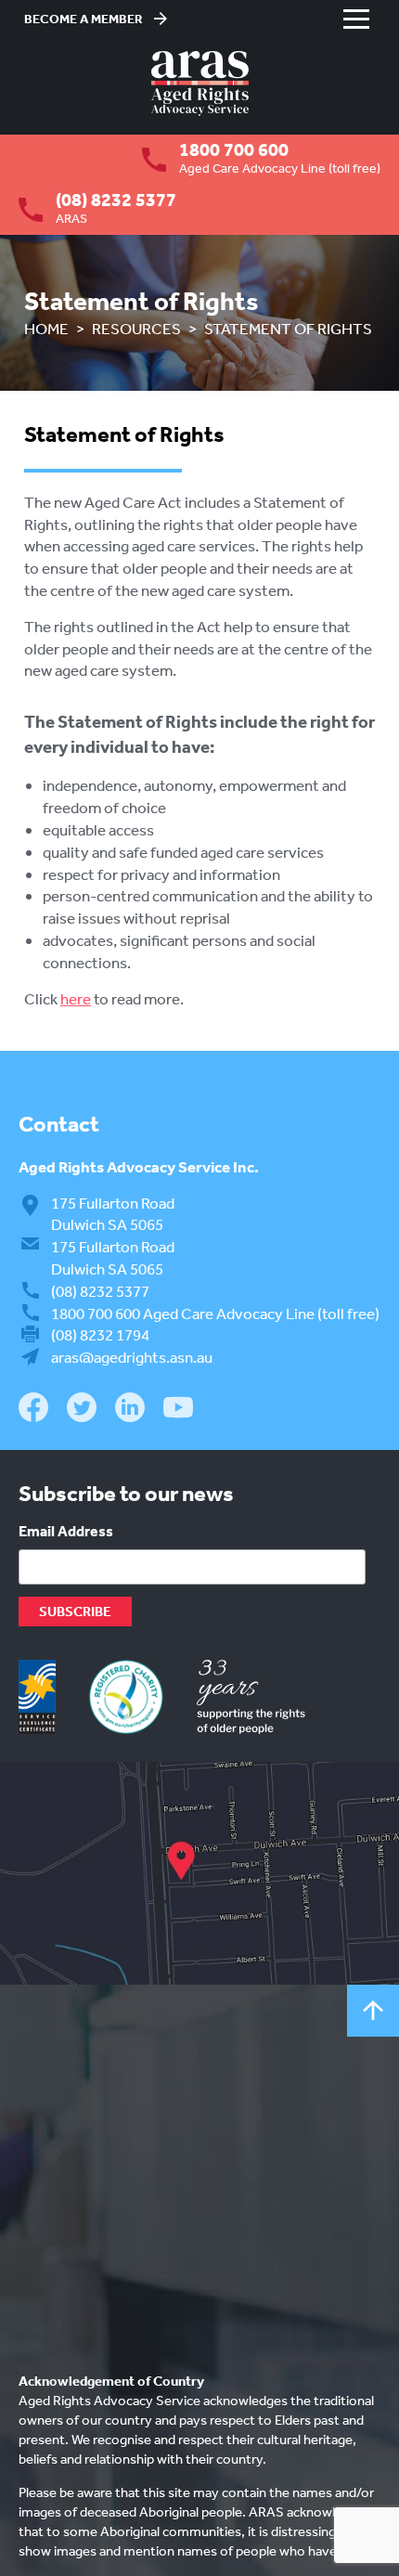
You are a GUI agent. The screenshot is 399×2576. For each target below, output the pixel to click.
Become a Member (84, 19)
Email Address (66, 1531)
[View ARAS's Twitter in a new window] (82, 1411)
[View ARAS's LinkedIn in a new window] (130, 1410)
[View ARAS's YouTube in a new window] (178, 1408)
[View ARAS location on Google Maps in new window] (199, 1873)
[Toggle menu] (356, 19)
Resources (136, 328)
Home (46, 328)
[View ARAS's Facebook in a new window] (33, 1410)
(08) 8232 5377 (116, 200)
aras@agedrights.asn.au (132, 1357)
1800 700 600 (234, 149)
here (76, 998)
